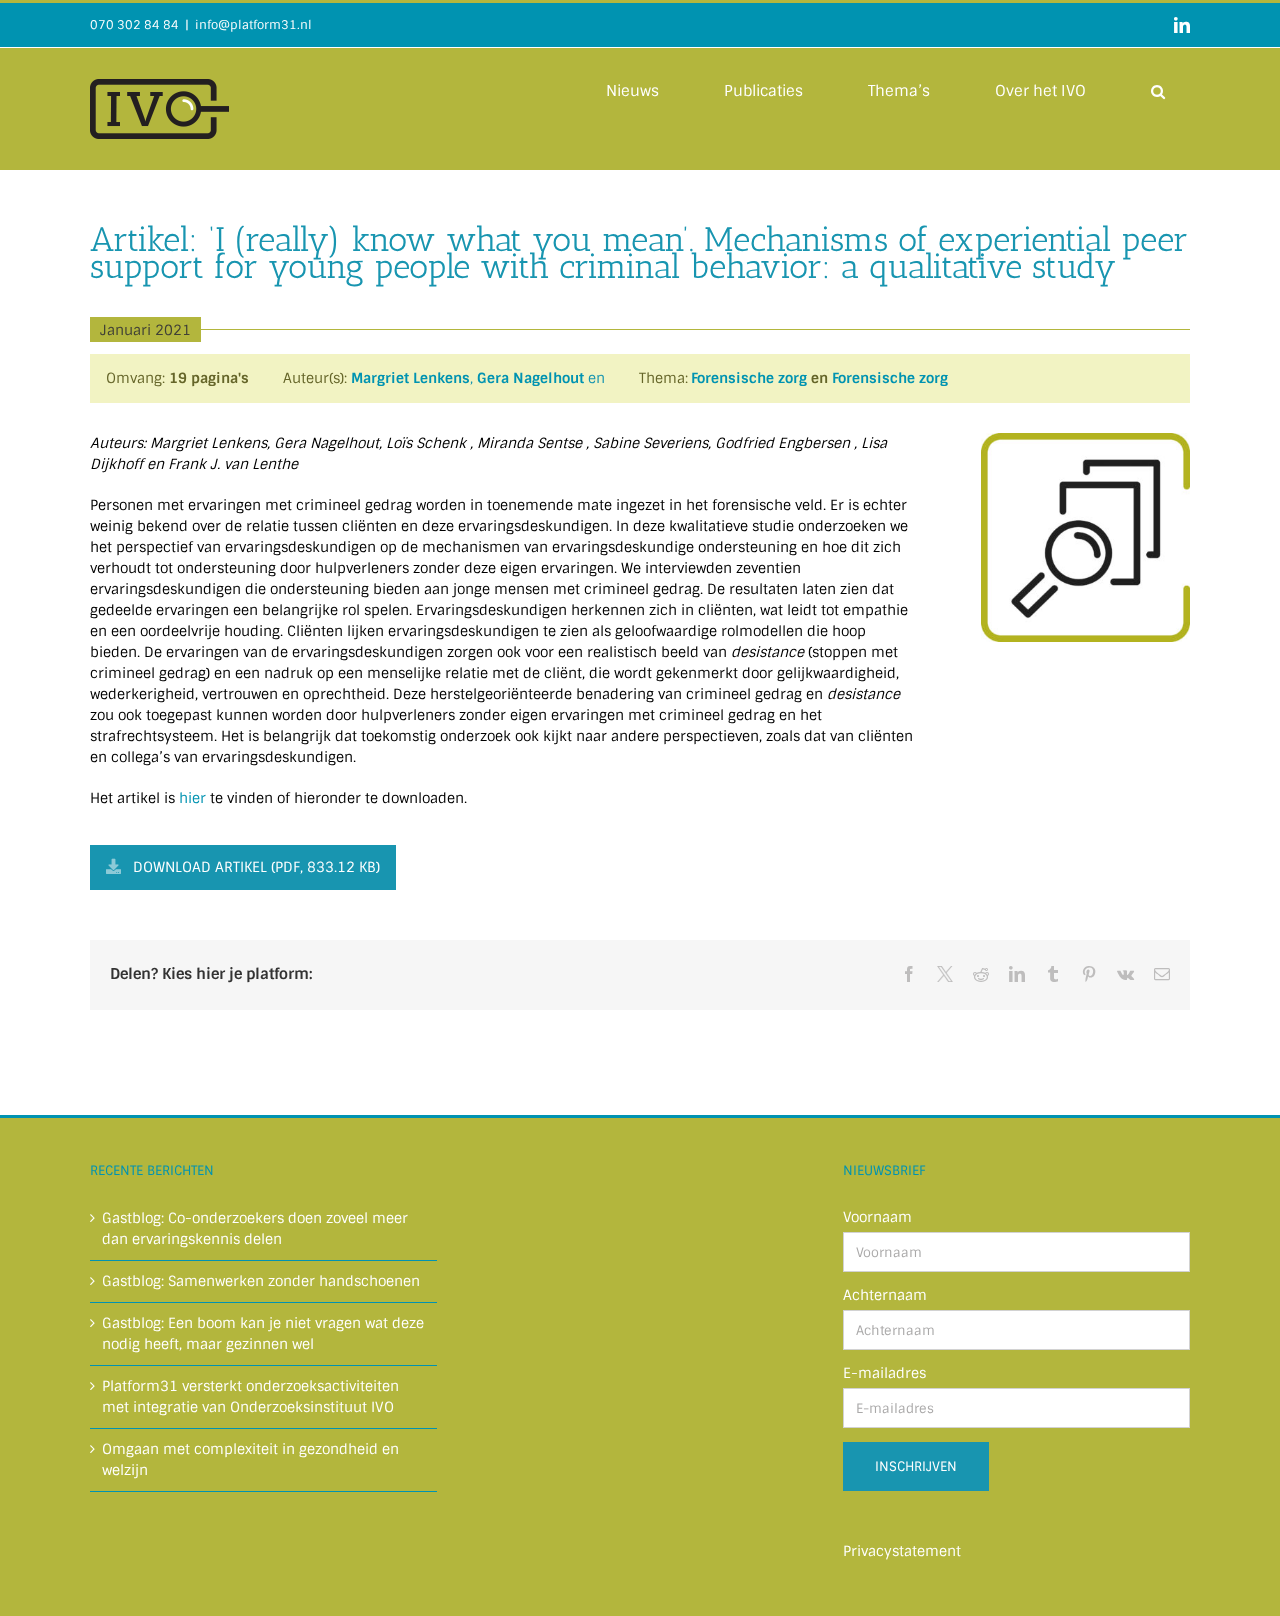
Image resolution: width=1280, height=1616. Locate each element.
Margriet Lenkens (410, 378)
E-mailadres (884, 1373)
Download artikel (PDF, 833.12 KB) (256, 867)
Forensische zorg (749, 378)
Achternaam (885, 1295)
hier (192, 798)
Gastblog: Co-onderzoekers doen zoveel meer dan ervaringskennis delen (255, 1228)
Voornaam (877, 1217)
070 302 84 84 (134, 25)
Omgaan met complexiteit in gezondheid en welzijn (250, 1459)
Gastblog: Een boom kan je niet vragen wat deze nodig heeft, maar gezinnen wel (263, 1333)
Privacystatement (902, 1551)
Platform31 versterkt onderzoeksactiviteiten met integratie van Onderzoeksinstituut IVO (250, 1396)
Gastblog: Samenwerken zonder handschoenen (261, 1281)
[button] (1158, 90)
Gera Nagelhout (530, 378)
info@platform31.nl (253, 25)
